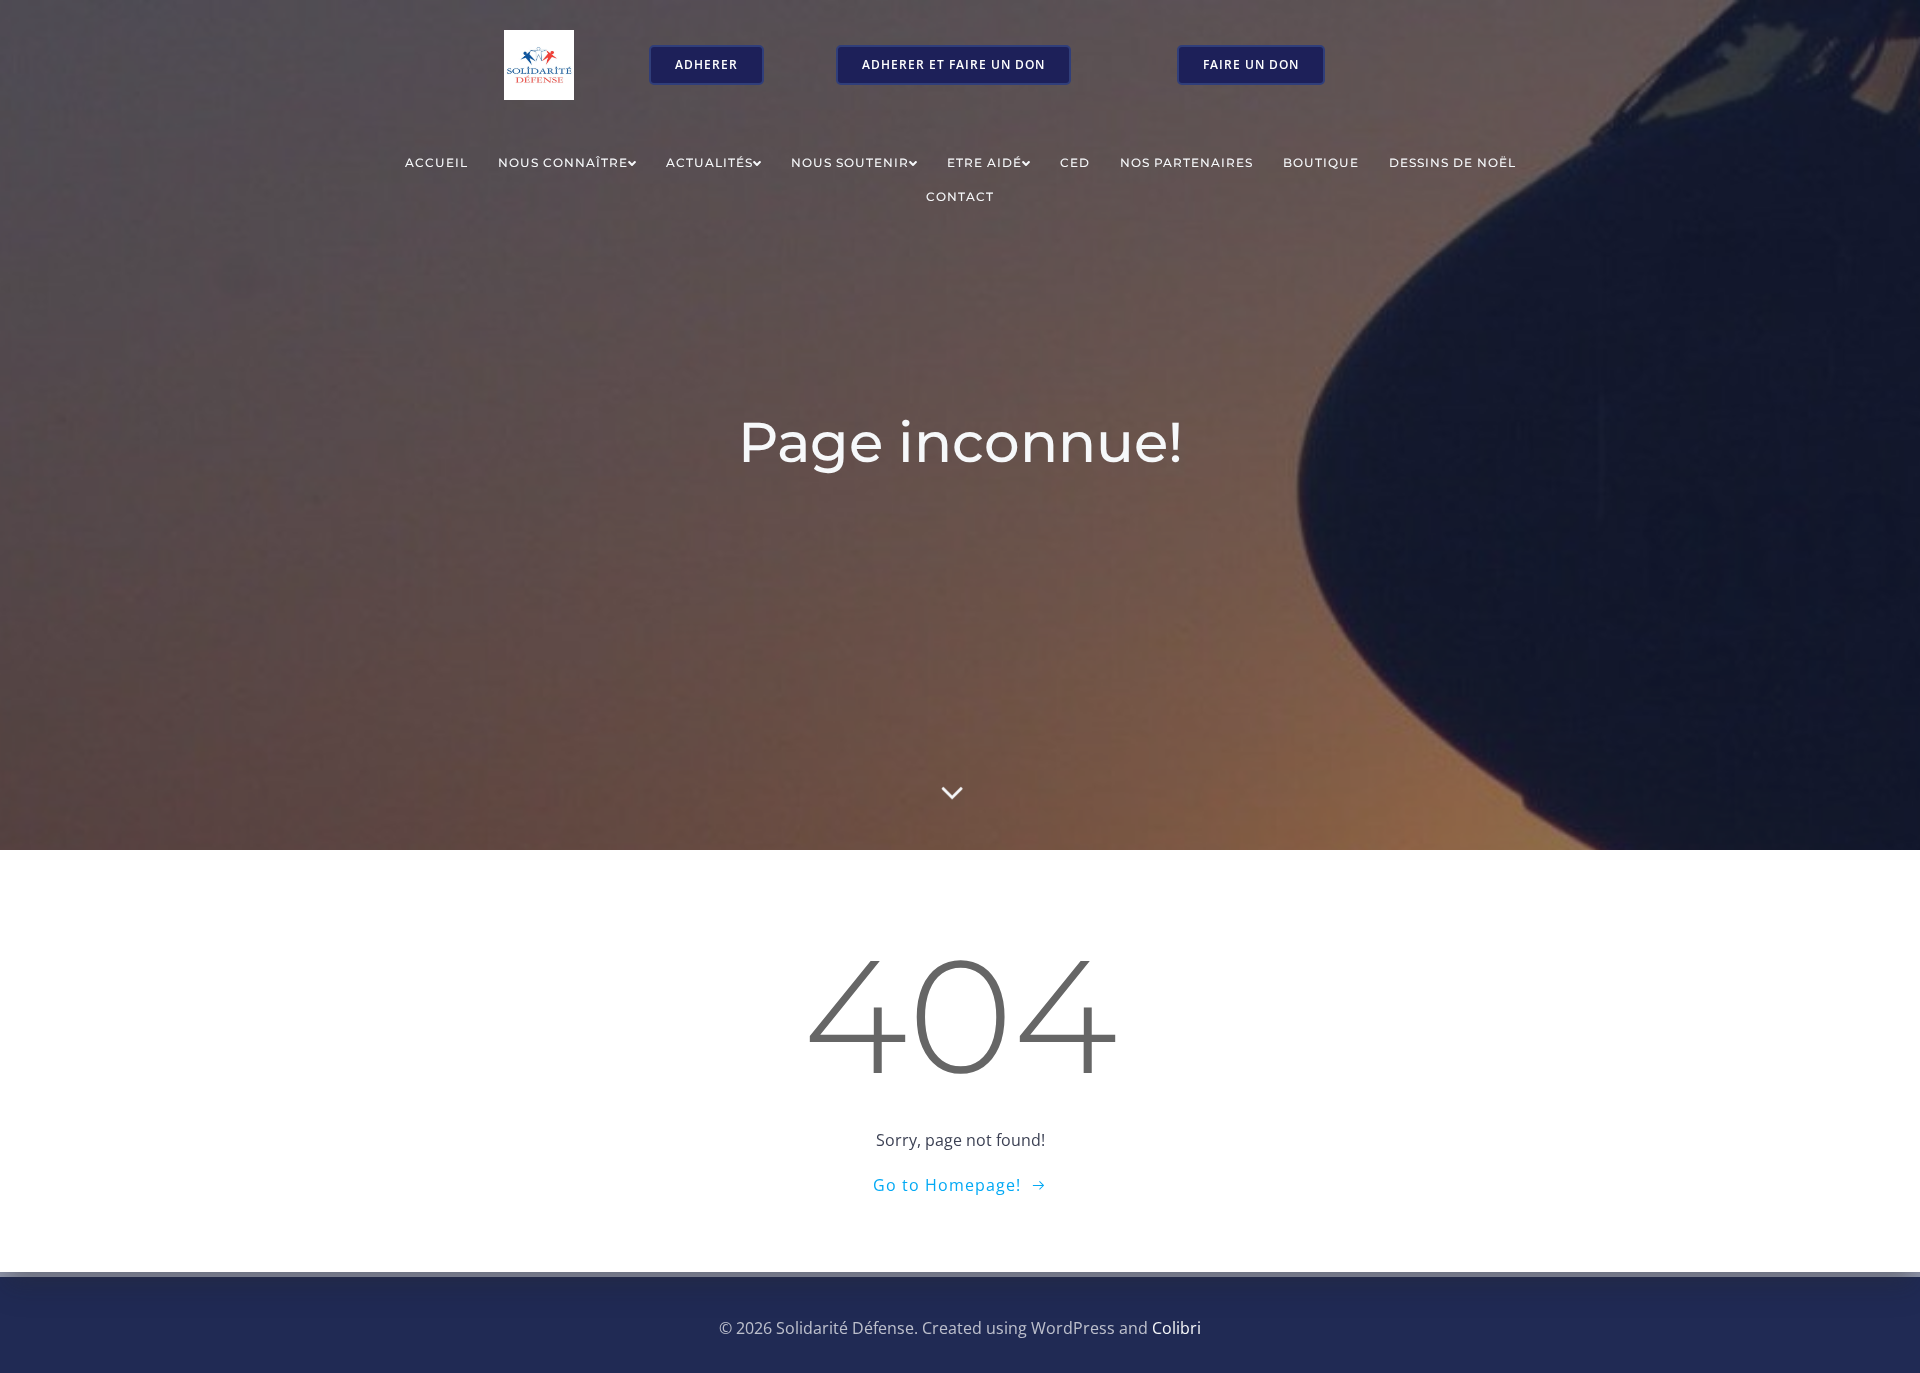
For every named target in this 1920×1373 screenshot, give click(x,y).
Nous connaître (563, 162)
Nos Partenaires (1186, 162)
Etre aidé (984, 162)
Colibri (1176, 1328)
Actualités (709, 162)
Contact (960, 196)
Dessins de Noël (1452, 162)
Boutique (1321, 162)
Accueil (436, 162)
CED (1075, 162)
